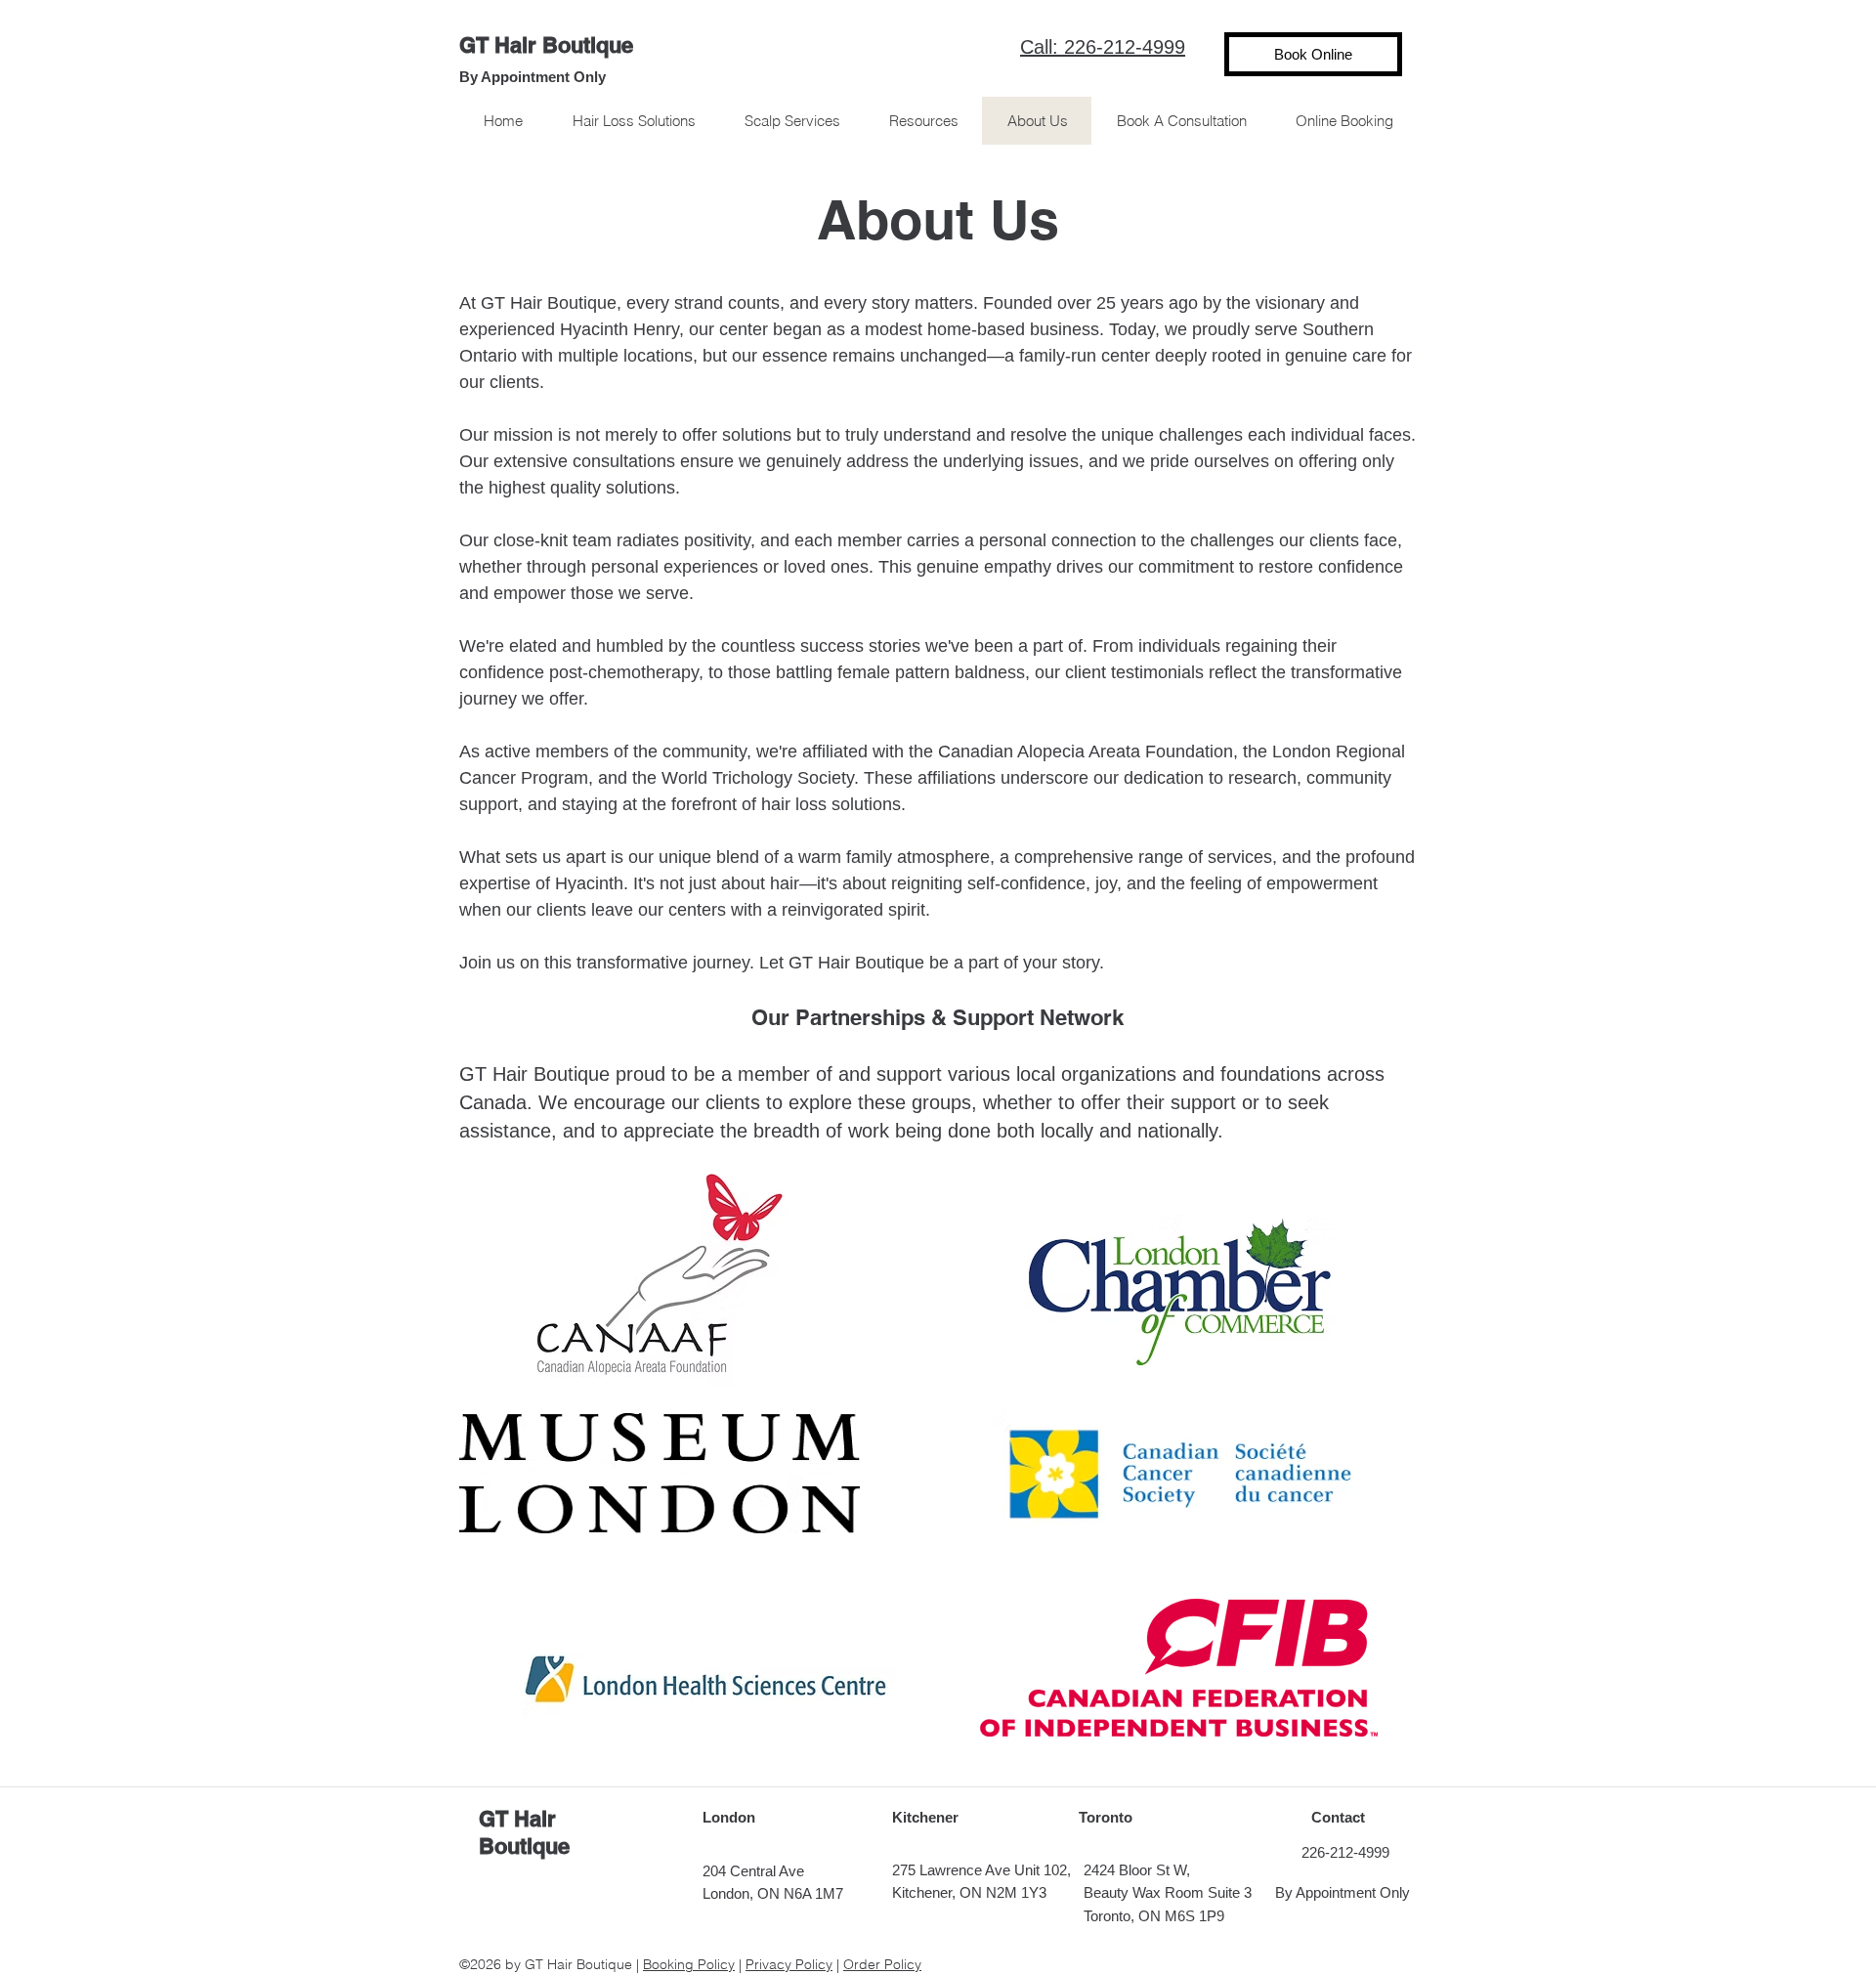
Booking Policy (689, 1964)
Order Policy (882, 1964)
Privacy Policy (789, 1964)
